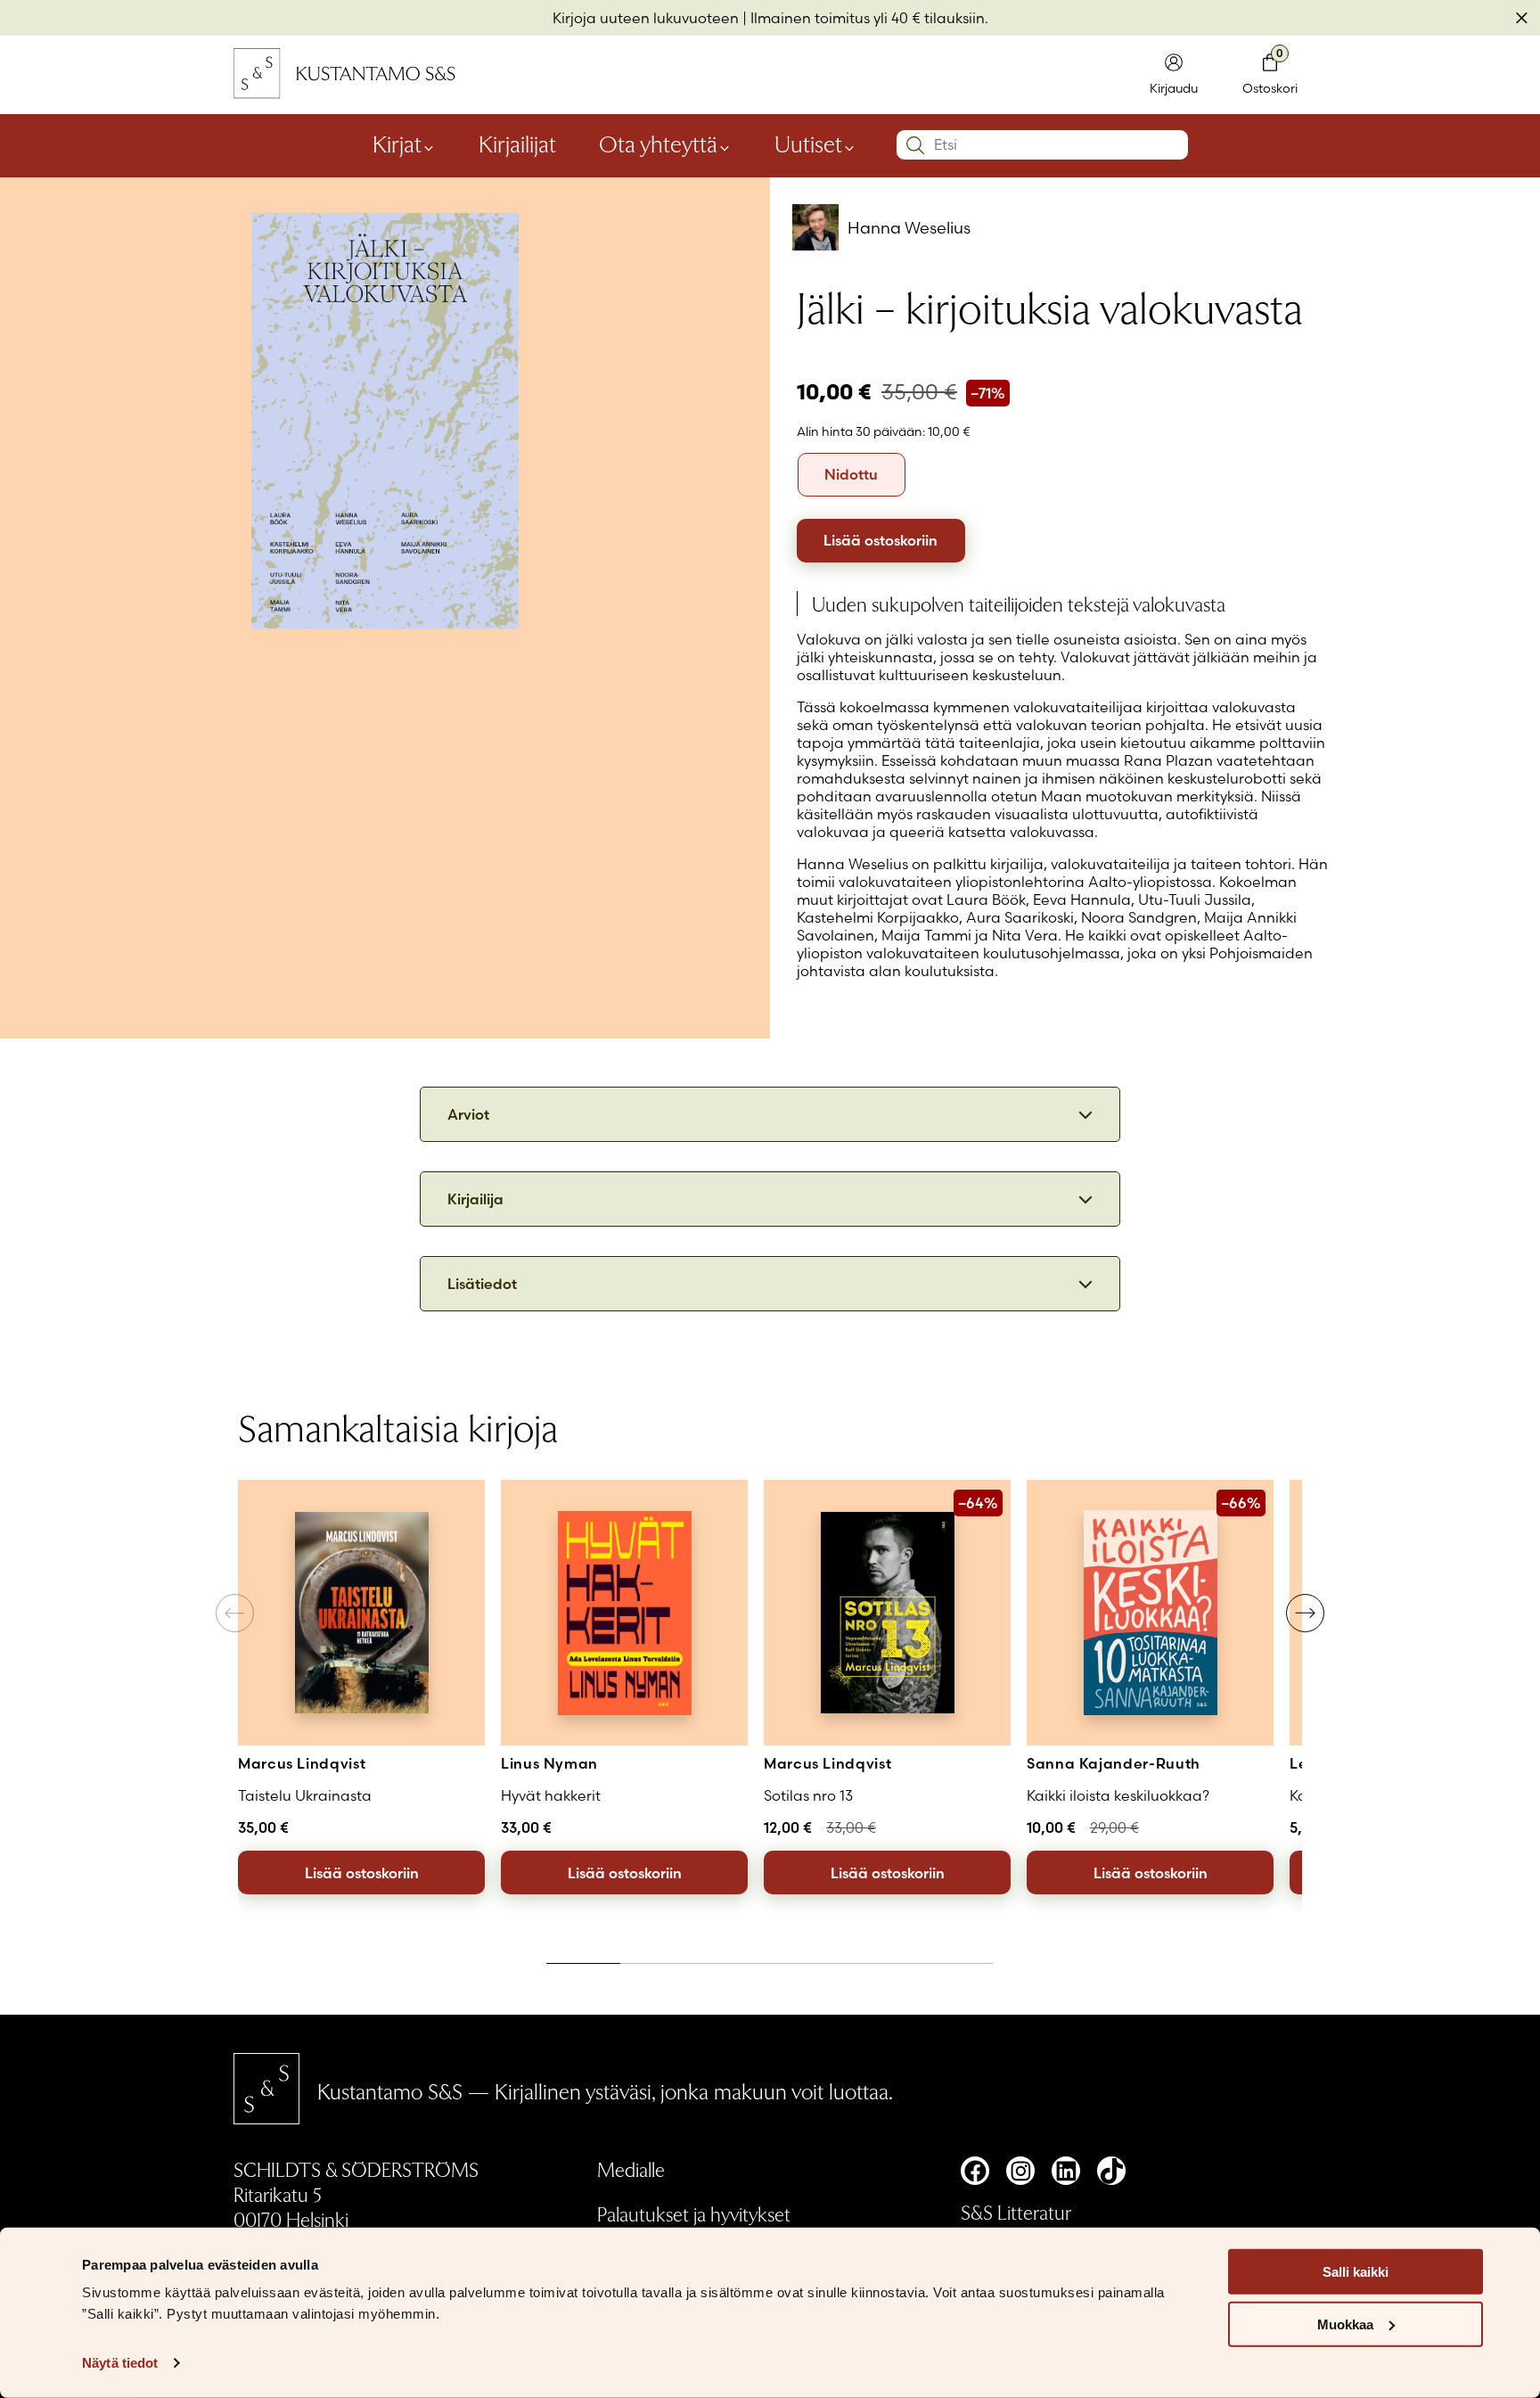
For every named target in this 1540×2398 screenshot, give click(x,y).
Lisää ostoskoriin (881, 540)
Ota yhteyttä (658, 144)
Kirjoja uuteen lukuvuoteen (646, 18)
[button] (1305, 1613)
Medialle (631, 2169)
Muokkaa (1345, 2324)
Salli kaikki (1356, 2272)
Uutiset (808, 144)
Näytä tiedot (120, 2363)
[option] (852, 475)
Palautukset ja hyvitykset (694, 2213)
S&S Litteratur (1016, 2212)
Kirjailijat (517, 144)
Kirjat (397, 144)
